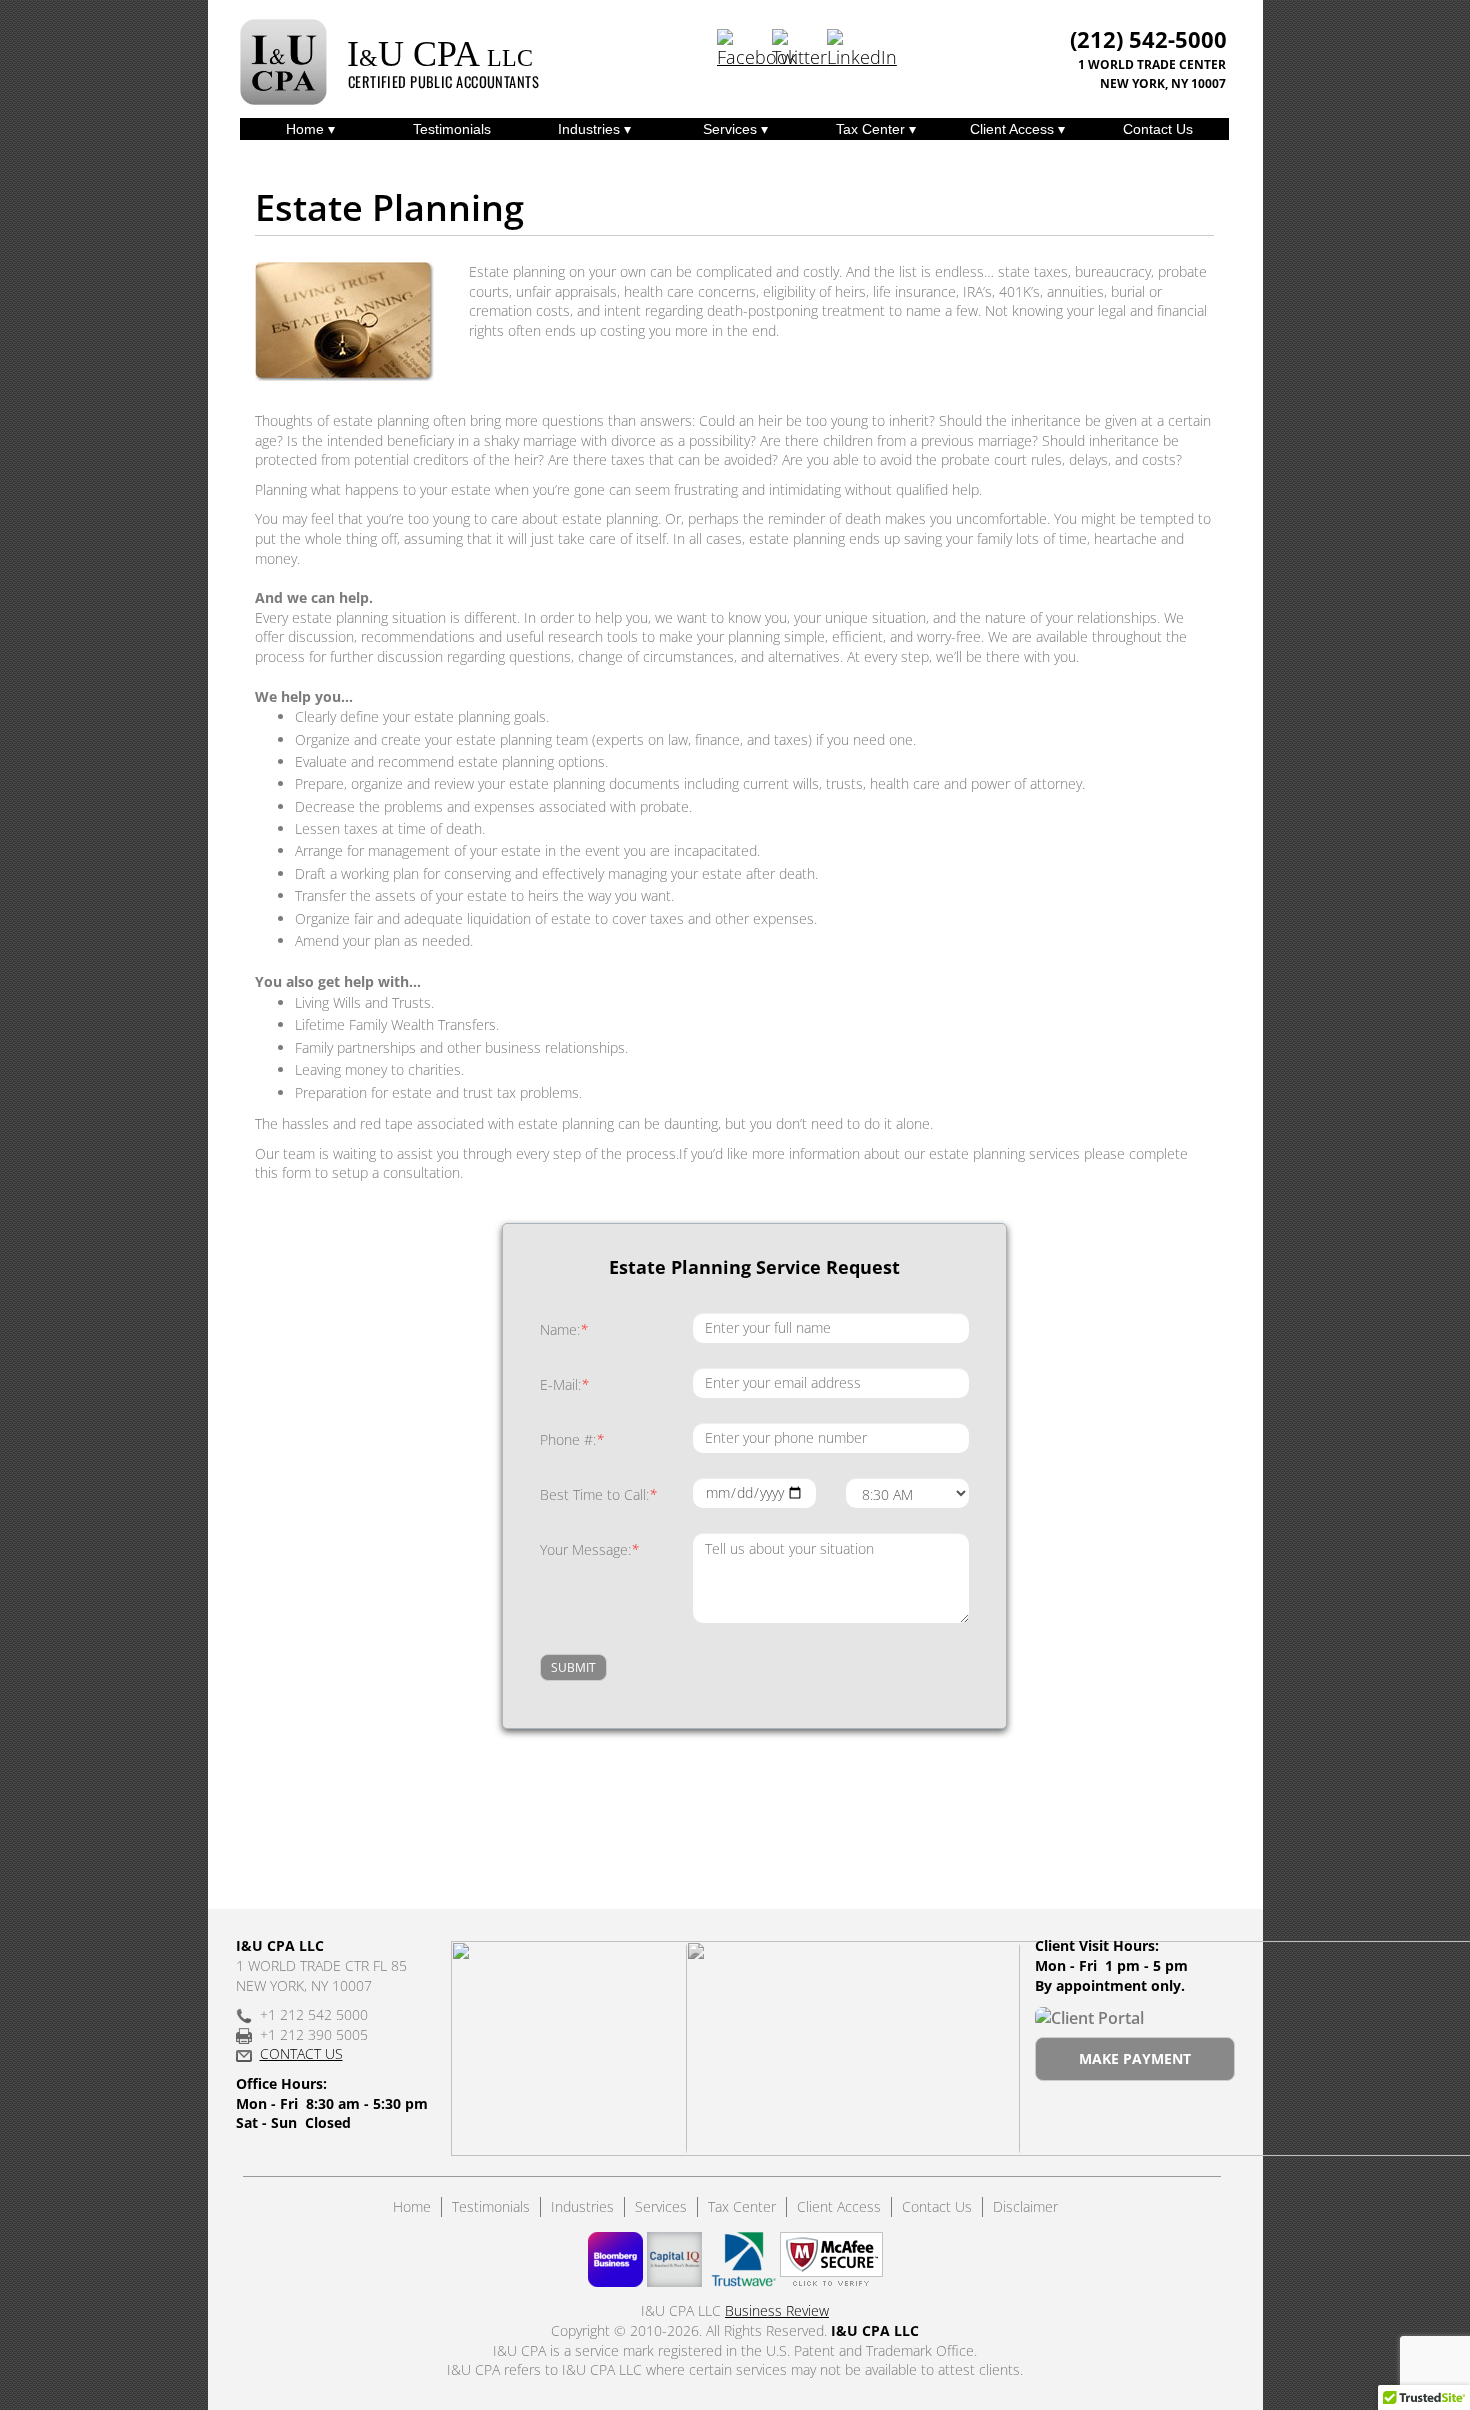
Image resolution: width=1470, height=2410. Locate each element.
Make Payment (1135, 2058)
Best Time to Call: (598, 1494)
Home (307, 129)
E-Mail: (564, 1384)
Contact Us (1158, 129)
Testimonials (452, 129)
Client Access (1014, 129)
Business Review (777, 2310)
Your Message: (589, 1549)
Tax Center (872, 129)
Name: (564, 1329)
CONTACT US (301, 2053)
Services (732, 129)
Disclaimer (1025, 2206)
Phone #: (572, 1439)
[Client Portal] (1089, 2017)
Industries (591, 129)
